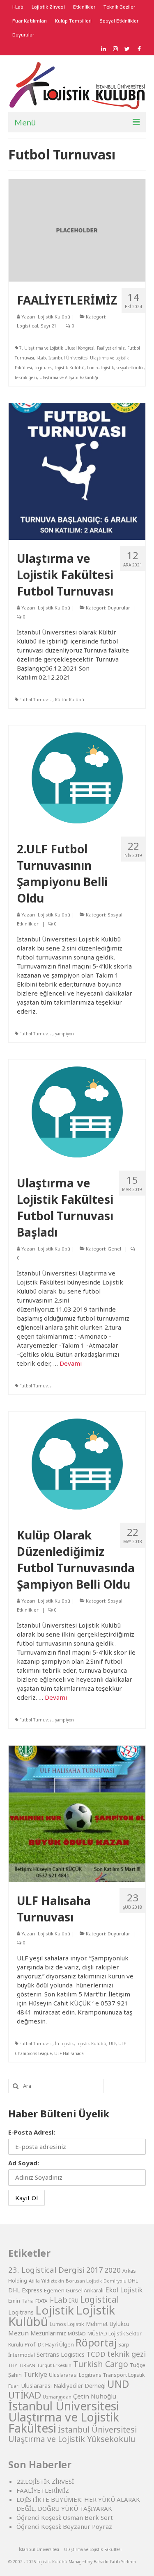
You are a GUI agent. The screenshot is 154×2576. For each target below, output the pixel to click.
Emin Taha (21, 2301)
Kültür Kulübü (70, 700)
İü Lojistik (64, 2044)
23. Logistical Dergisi (46, 2270)
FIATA (41, 2301)
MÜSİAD (77, 2334)
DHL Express (25, 2290)
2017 (94, 2270)
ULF (112, 2044)
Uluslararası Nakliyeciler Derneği (63, 2386)
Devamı (71, 1363)
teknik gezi (26, 377)
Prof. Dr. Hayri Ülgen (49, 2344)
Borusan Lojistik (84, 2281)
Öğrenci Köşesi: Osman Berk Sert (65, 2517)
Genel (114, 1249)
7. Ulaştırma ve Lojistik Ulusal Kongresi (57, 348)
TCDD (96, 2354)
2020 (113, 2270)
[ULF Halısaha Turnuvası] (77, 1813)
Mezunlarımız (48, 2333)
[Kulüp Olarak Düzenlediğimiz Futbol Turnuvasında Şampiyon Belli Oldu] (77, 1463)
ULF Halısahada (69, 2053)
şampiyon (64, 1034)
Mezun (18, 2333)
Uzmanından (57, 2397)
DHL (133, 2281)
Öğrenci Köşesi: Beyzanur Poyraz (64, 2526)
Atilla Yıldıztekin (46, 2281)
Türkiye (35, 2374)
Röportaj (96, 2343)
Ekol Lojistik (124, 2290)
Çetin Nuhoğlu (95, 2396)
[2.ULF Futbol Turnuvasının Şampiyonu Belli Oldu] (77, 777)
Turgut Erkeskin (54, 2365)
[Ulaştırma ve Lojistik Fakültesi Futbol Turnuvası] (77, 471)
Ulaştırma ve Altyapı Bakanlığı (69, 377)
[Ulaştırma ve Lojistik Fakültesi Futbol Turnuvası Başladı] (77, 1111)
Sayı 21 (48, 326)
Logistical (28, 326)
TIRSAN (27, 2365)
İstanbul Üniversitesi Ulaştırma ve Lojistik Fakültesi (64, 2417)
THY (13, 2365)
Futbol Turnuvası (36, 700)
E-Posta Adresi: (32, 2132)
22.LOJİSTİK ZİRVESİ (45, 2481)
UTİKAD (25, 2395)
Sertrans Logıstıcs (61, 2354)
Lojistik (55, 2310)
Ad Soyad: (24, 2163)
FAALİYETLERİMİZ (43, 2490)
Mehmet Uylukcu (108, 2324)
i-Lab (41, 358)
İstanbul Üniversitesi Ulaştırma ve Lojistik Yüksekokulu (72, 2434)
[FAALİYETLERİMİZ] (77, 230)
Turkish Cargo (101, 2364)
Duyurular (119, 608)
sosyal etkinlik (130, 368)
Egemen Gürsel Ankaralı (74, 2290)
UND (118, 2384)
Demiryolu (115, 2281)
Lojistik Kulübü (54, 317)
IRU (74, 2301)
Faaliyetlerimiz (111, 348)
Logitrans (43, 368)
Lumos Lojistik (101, 368)
